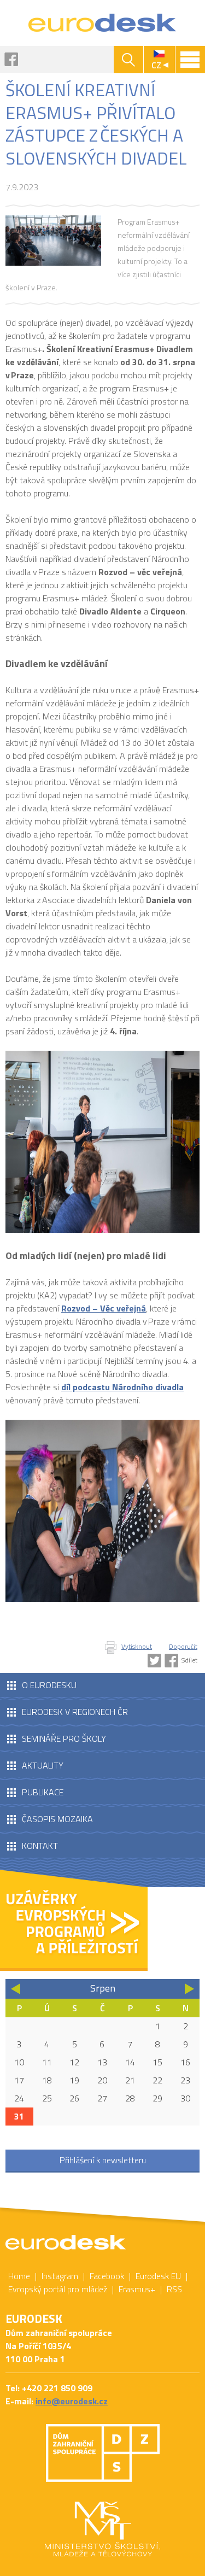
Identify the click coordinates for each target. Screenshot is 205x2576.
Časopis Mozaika (57, 1819)
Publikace (43, 1792)
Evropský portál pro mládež (58, 2289)
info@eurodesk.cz (72, 2401)
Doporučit (183, 1646)
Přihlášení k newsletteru (103, 2160)
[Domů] (102, 23)
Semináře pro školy (64, 1738)
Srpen (103, 1988)
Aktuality (43, 1765)
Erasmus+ (137, 2289)
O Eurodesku (49, 1685)
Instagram (60, 2276)
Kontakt (40, 1846)
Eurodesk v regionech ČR (75, 1712)
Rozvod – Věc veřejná (104, 1308)
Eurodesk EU (158, 2276)
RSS (174, 2289)
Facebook (11, 59)
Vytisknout (137, 1646)
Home (19, 2276)
